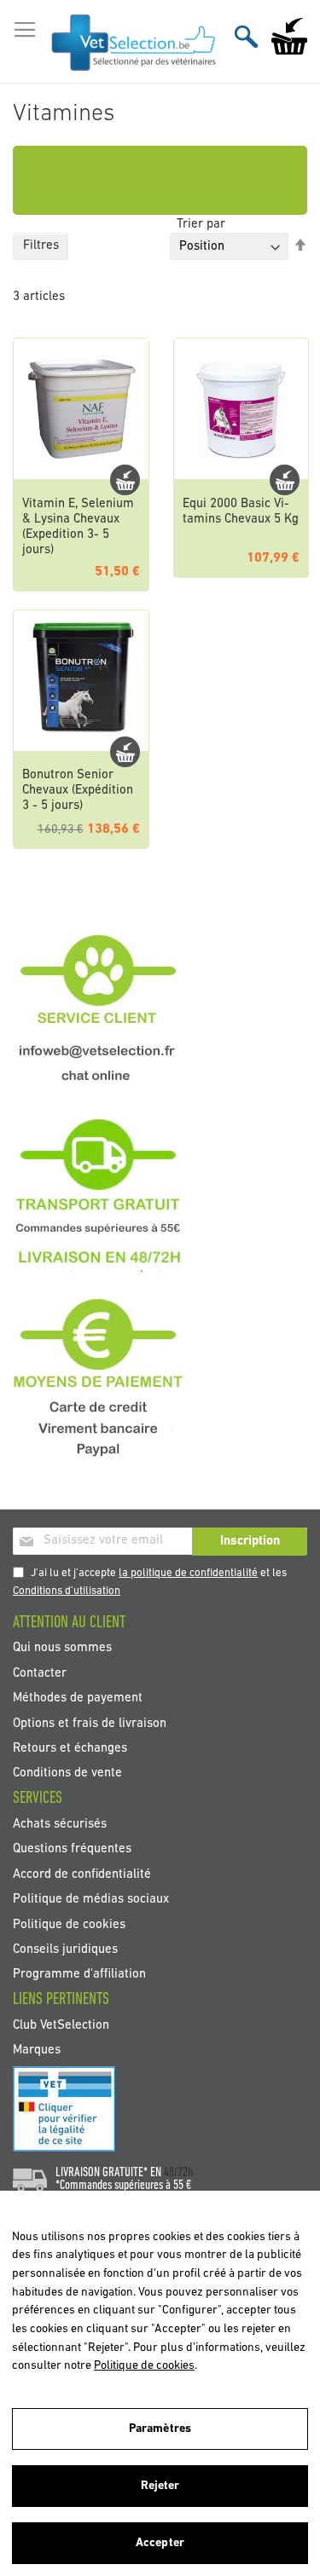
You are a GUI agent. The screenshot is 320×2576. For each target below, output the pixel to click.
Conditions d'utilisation (67, 1591)
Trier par (201, 225)
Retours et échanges (70, 1749)
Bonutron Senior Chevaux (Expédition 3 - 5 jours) (78, 791)
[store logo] (134, 42)
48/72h (178, 2173)
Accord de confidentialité (82, 1874)
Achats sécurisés (60, 1824)
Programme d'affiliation (79, 1975)
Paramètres (160, 2429)
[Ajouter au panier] (125, 480)
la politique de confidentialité (188, 1573)
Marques (37, 2050)
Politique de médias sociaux (91, 1900)
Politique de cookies (69, 1924)
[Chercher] (246, 36)
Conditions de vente (67, 1773)
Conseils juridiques (65, 1950)
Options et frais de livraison (90, 1723)
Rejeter (160, 2486)
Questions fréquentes (72, 1849)
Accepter (160, 2543)
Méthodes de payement (78, 1698)
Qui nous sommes (62, 1648)
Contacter (40, 1673)
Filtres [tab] (41, 246)
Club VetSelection (61, 2025)
